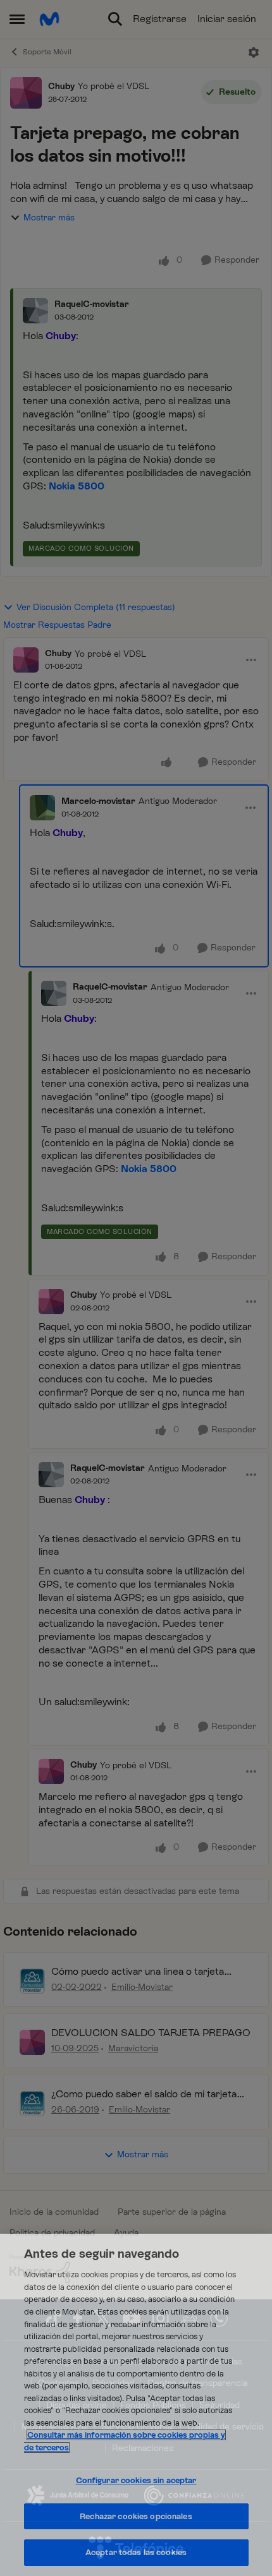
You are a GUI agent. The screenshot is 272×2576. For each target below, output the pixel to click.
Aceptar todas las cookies (136, 2552)
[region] (136, 2405)
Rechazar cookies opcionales (136, 2516)
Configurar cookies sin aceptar (136, 2480)
